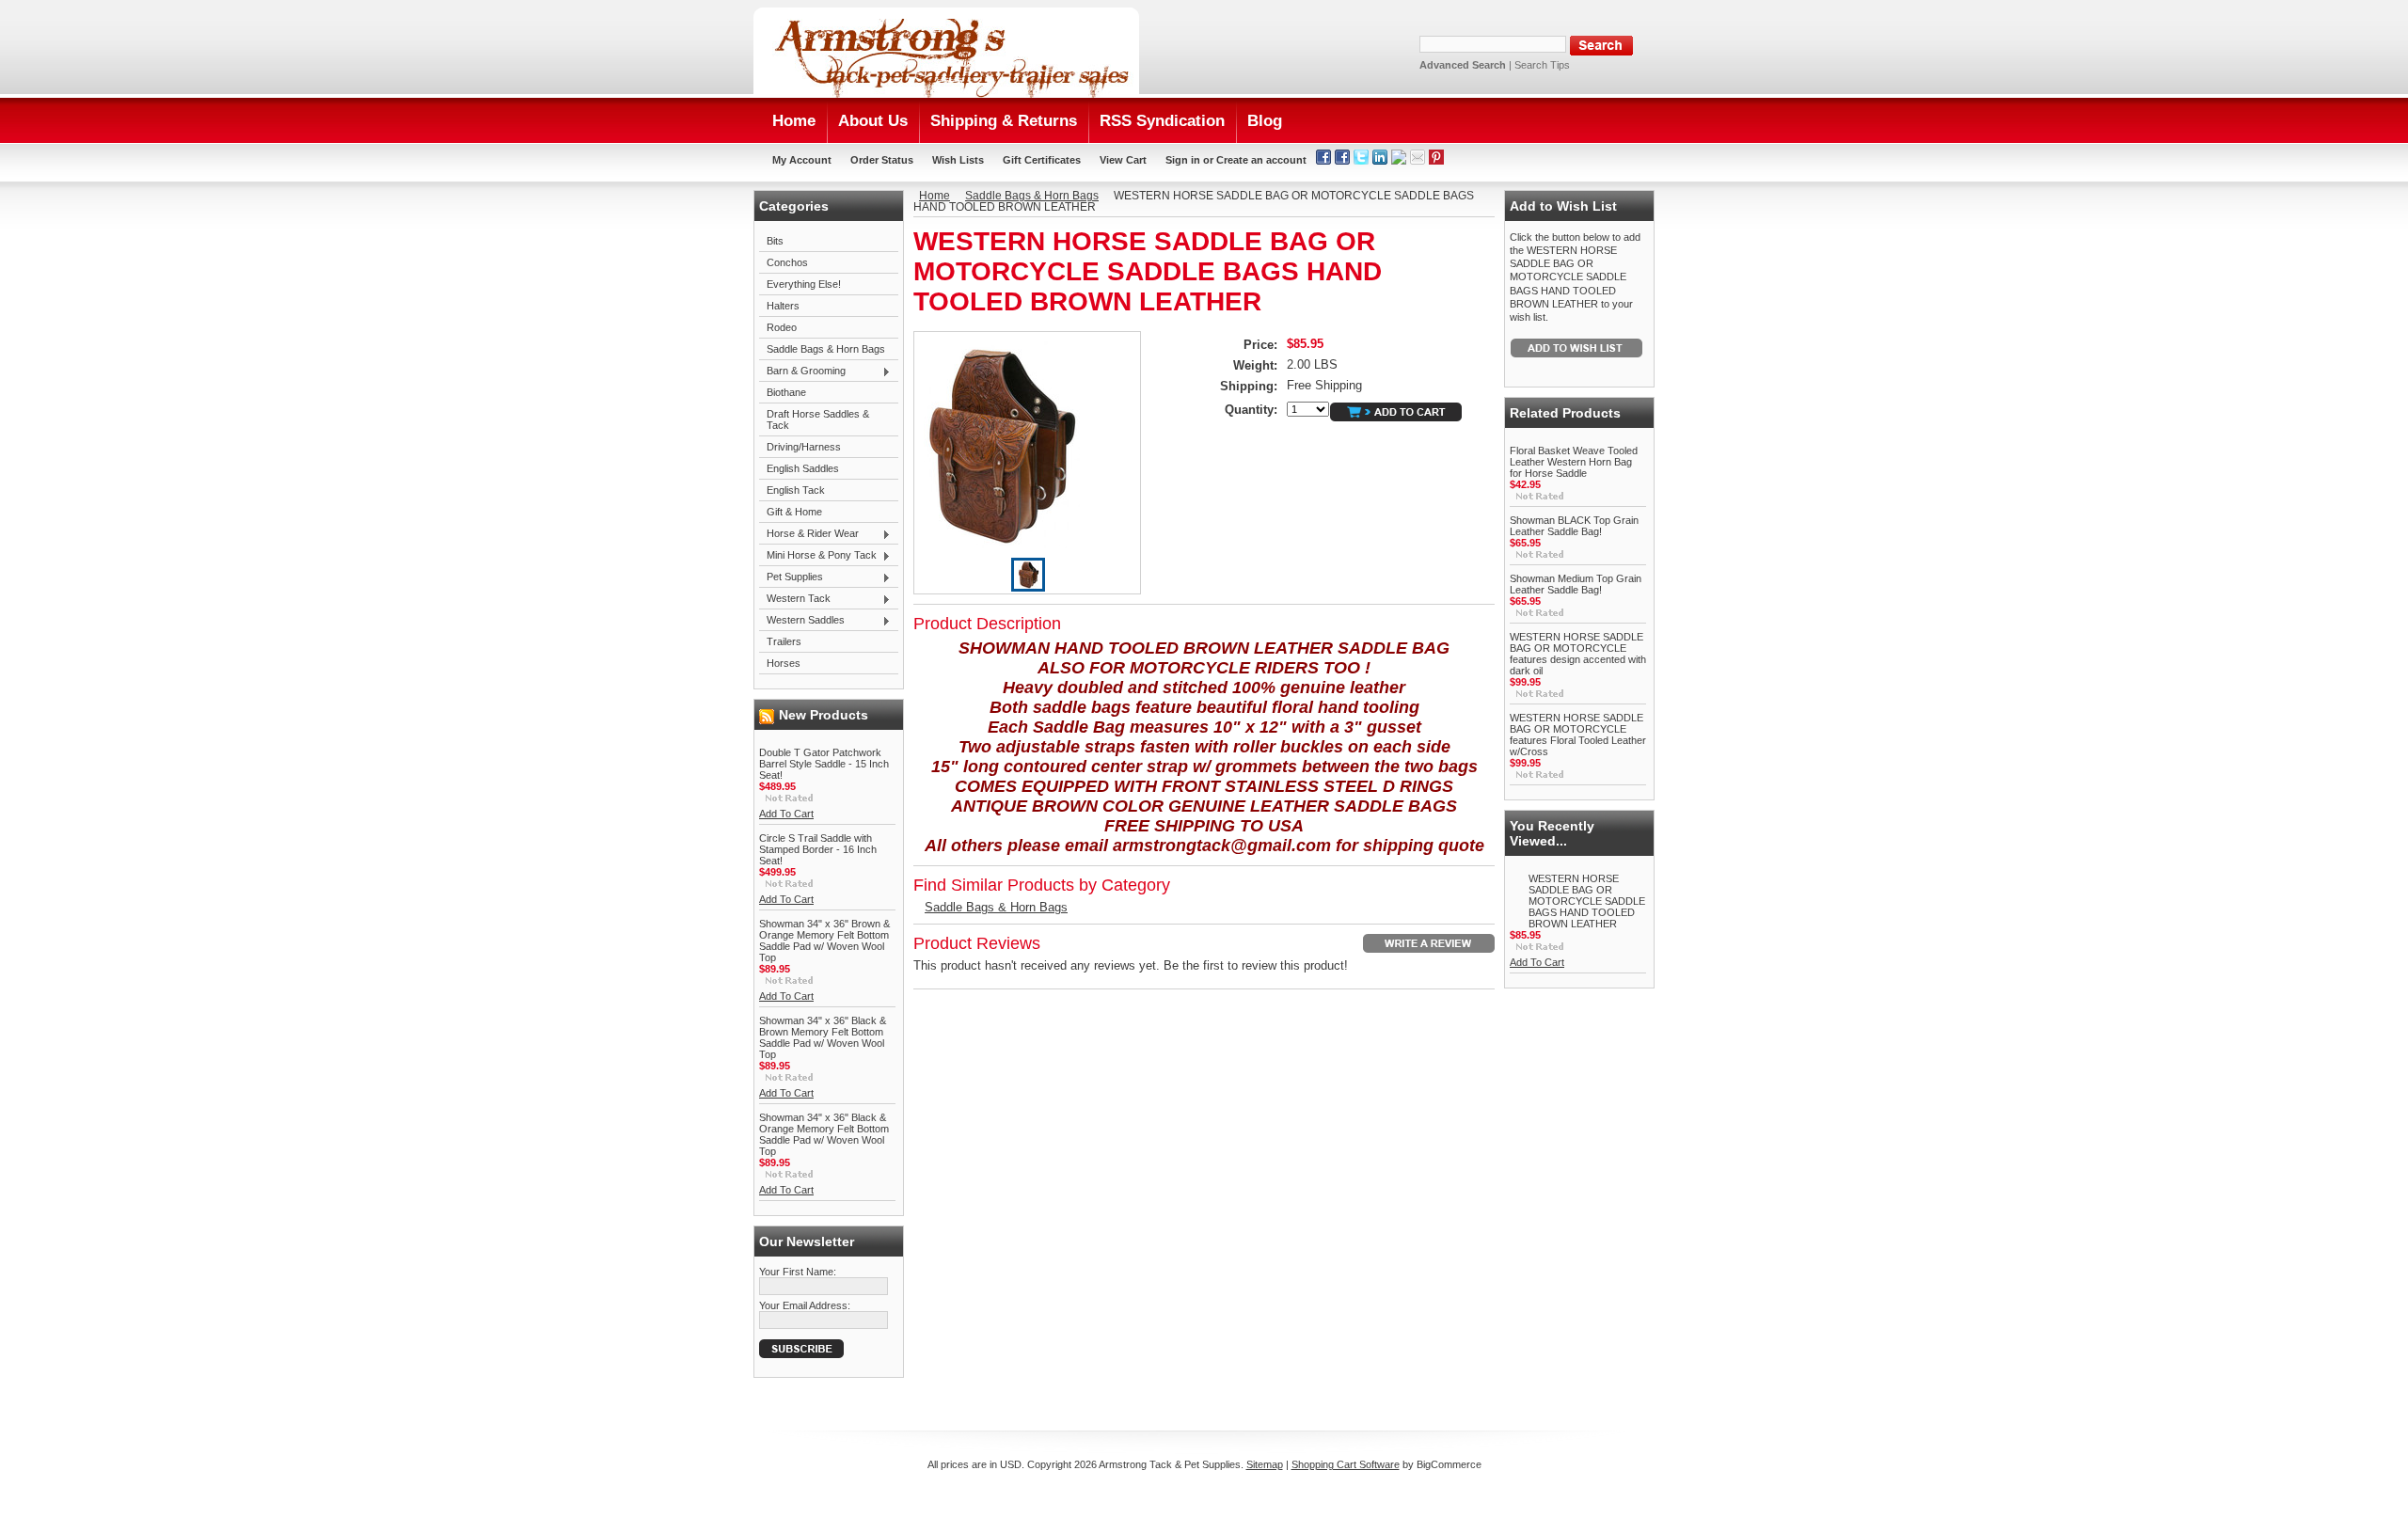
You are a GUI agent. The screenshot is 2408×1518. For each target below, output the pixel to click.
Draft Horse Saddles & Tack (818, 419)
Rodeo (782, 327)
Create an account (1261, 160)
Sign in (1183, 160)
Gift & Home (794, 512)
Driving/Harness (804, 447)
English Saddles (803, 468)
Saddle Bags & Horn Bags (826, 349)
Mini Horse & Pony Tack (818, 556)
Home (935, 196)
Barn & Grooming (802, 372)
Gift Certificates (1042, 160)
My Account (802, 160)
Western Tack (795, 599)
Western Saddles (802, 621)
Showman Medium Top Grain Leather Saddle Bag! (1576, 584)
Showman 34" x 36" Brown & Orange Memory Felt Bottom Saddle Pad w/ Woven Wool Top (824, 941)
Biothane (786, 392)
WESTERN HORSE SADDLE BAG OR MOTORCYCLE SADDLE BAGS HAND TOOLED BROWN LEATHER (1587, 901)
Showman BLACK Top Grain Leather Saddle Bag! (1574, 526)
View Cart (1123, 160)
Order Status (882, 160)
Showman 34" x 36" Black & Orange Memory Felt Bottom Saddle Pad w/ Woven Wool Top (824, 1134)
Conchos (787, 262)
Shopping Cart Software (1346, 1464)
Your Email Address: (805, 1305)
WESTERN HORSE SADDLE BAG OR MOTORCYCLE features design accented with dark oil (1578, 654)
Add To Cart (786, 814)
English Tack (796, 490)
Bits (775, 241)
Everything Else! (804, 284)
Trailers (784, 641)
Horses (784, 663)
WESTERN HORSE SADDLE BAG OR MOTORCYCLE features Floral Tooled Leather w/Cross (1578, 735)
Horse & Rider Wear (809, 534)
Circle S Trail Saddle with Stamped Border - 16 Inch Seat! (818, 849)
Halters (783, 306)
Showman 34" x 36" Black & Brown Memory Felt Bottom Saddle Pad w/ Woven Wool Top (823, 1037)
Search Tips (1542, 65)
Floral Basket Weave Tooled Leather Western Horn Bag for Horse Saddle (1574, 462)
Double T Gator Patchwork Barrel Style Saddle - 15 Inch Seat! (824, 764)
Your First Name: (798, 1272)
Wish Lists (958, 160)
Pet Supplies (791, 577)
